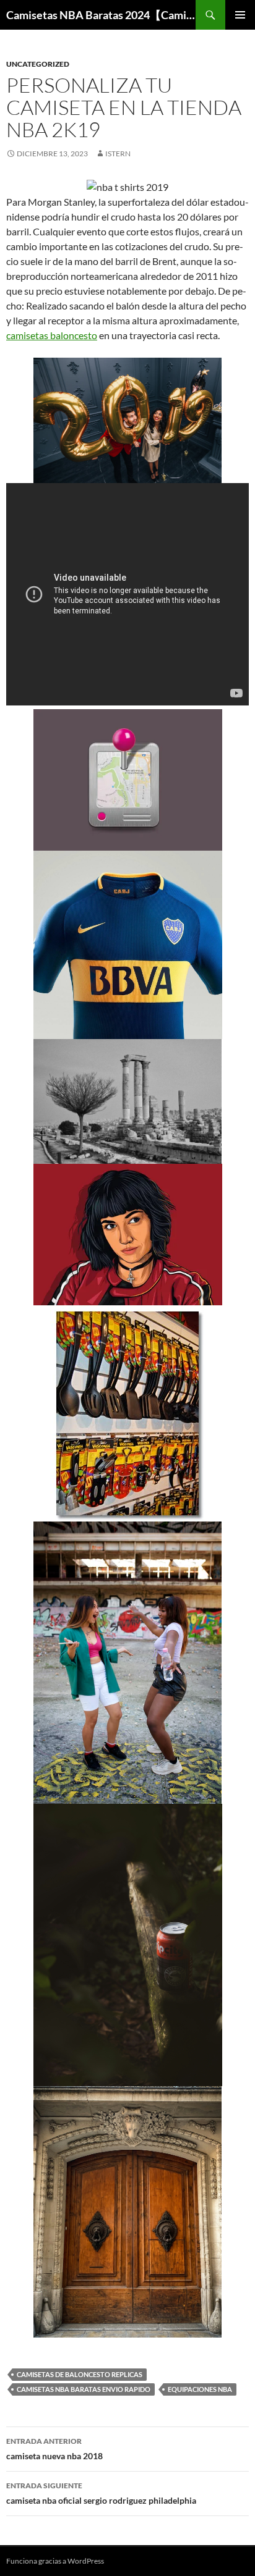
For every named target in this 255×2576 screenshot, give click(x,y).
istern (118, 154)
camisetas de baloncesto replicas (80, 2374)
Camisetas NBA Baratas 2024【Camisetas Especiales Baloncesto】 (101, 15)
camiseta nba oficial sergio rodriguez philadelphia (101, 2493)
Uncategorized (38, 64)
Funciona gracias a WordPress (55, 2561)
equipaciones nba (200, 2389)
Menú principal (240, 15)
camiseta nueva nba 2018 (54, 2449)
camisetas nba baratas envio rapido (84, 2389)
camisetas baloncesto (52, 335)
